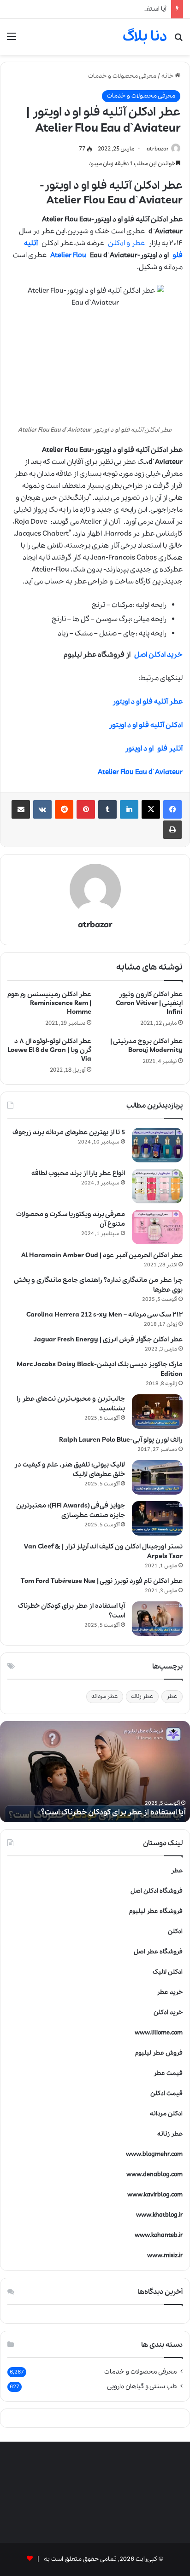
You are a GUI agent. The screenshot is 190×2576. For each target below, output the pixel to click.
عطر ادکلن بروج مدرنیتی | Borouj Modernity (146, 1046)
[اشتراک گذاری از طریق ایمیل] (21, 809)
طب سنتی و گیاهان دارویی (142, 2386)
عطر (172, 1696)
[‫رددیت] (64, 809)
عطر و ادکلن (126, 243)
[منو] (12, 40)
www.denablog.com (154, 2175)
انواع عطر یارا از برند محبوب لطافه (78, 1173)
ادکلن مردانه (166, 2114)
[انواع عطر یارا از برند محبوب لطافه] (157, 1186)
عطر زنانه (142, 1696)
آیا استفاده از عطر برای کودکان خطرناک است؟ (108, 9)
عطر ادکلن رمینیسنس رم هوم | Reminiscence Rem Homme (49, 1003)
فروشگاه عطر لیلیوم (156, 1911)
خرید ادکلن (168, 2013)
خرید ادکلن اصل (158, 655)
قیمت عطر (168, 2073)
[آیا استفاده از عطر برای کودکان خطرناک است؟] (157, 1619)
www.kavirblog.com (155, 2195)
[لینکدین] (129, 809)
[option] (95, 1772)
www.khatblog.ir (159, 2215)
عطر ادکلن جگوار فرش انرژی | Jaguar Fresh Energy (108, 1340)
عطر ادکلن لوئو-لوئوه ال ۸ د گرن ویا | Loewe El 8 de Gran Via (49, 1050)
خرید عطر (170, 1992)
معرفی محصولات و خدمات (122, 76)
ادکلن (175, 1932)
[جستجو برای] (178, 40)
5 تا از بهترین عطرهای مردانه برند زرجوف (69, 1132)
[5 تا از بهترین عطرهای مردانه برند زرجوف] (157, 1145)
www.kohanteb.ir (159, 2235)
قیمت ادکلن (166, 2094)
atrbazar (158, 149)
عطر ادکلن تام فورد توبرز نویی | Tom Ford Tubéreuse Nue (102, 1581)
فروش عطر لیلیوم (159, 2053)
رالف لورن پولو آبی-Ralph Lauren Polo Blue (121, 1440)
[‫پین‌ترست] (86, 809)
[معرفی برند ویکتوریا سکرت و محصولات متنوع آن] (157, 1227)
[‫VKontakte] (42, 809)
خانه (168, 76)
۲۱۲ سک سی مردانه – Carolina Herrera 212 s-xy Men (104, 1315)
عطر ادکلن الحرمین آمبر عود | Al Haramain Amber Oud (102, 1255)
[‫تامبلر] (107, 809)
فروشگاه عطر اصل (158, 1952)
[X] (151, 809)
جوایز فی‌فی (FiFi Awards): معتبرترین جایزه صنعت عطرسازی (71, 1510)
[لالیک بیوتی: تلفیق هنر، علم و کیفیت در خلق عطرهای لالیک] (157, 1477)
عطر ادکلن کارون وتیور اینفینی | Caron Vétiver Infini (149, 1003)
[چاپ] (172, 830)
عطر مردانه (105, 1696)
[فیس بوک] (172, 809)
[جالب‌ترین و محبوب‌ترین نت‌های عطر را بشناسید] (157, 1412)
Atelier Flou (68, 255)
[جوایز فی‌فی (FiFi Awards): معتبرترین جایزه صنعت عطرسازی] (157, 1518)
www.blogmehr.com (154, 2154)
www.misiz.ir (165, 2255)
